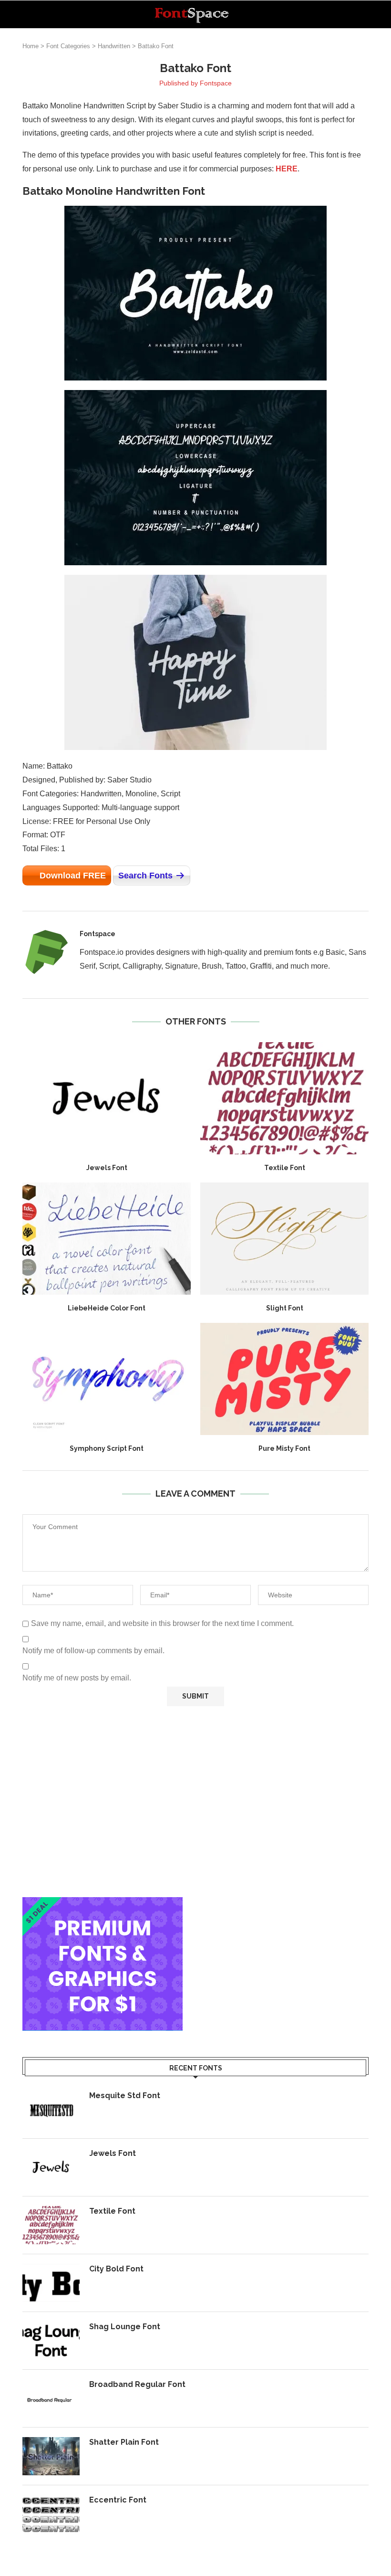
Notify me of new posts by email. (77, 1678)
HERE (287, 169)
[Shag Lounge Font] (51, 2341)
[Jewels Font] (107, 1098)
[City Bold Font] (51, 2283)
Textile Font (285, 1168)
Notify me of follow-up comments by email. (93, 1651)
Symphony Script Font (107, 1448)
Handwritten (114, 46)
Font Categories (68, 46)
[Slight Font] (284, 1239)
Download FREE (73, 876)
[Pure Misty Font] (284, 1379)
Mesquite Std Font (125, 2096)
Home (31, 46)
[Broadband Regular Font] (51, 2398)
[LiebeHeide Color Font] (107, 1239)
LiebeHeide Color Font (107, 1308)
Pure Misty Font (284, 1448)
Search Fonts (145, 876)
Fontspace (216, 83)
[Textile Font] (284, 1098)
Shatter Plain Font (124, 2442)
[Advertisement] (195, 1802)
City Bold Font (116, 2269)
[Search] (364, 14)
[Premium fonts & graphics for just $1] (103, 1904)
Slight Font (285, 1308)
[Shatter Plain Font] (51, 2456)
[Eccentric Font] (51, 2514)
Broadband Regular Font (137, 2384)
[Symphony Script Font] (107, 1379)
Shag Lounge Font (125, 2327)
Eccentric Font (118, 2500)
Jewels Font (107, 1168)
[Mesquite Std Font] (51, 2110)
